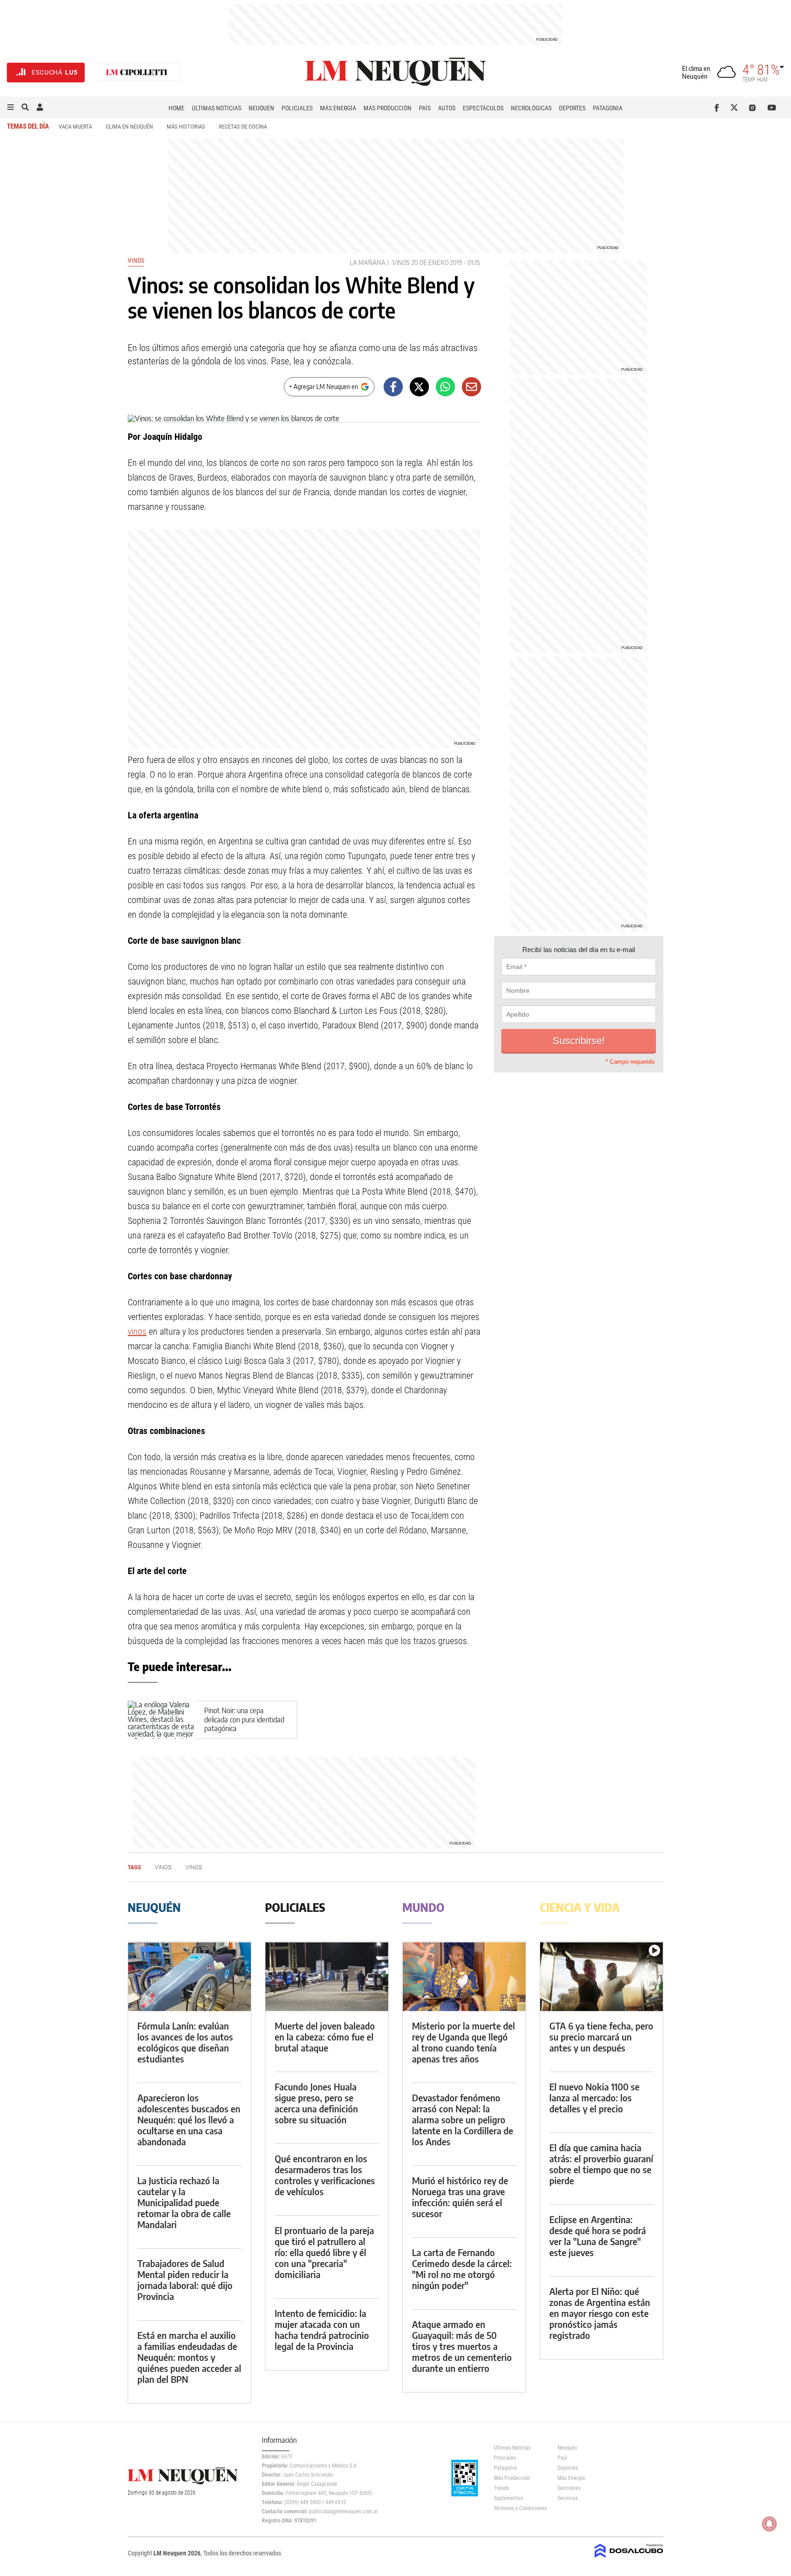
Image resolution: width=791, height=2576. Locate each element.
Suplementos (508, 2498)
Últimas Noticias (217, 108)
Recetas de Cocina (243, 127)
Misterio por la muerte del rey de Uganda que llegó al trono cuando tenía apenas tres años (463, 2042)
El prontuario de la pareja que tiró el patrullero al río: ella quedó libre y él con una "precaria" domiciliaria (324, 2252)
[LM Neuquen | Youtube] (772, 108)
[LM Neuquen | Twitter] (736, 108)
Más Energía (338, 108)
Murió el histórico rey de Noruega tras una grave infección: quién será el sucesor (460, 2197)
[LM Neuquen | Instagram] (754, 108)
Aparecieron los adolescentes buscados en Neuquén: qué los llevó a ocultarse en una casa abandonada (189, 2119)
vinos (137, 1331)
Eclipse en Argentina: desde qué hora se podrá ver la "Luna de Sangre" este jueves (598, 2236)
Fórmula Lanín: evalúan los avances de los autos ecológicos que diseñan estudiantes (185, 2042)
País (425, 108)
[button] (11, 108)
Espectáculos (483, 108)
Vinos (136, 260)
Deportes (572, 108)
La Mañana (368, 262)
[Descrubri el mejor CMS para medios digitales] (629, 2559)
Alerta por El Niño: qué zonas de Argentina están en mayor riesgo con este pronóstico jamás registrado (600, 2313)
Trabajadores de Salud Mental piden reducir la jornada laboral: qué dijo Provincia (185, 2280)
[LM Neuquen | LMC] (137, 73)
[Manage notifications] (769, 2524)
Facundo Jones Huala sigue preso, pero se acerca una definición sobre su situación (316, 2103)
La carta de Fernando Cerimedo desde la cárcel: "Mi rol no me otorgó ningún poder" (462, 2269)
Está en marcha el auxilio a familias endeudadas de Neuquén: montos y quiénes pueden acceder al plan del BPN (189, 2357)
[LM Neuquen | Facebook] (718, 108)
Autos (447, 108)
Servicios (568, 2498)
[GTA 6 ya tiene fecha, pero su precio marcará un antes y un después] (601, 1977)
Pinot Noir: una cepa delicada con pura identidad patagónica (244, 1720)
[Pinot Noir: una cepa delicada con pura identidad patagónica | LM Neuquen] (161, 1720)
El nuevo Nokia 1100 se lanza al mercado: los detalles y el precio (594, 2097)
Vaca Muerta (75, 127)
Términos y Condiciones (519, 2508)
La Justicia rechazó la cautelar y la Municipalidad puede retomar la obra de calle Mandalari (184, 2202)
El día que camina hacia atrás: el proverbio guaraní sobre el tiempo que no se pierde (601, 2164)
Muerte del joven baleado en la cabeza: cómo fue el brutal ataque (325, 2037)
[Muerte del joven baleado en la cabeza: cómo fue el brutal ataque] (327, 1977)
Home (176, 108)
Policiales (297, 108)
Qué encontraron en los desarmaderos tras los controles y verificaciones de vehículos (325, 2175)
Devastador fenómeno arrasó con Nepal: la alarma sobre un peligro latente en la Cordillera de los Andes (463, 2119)
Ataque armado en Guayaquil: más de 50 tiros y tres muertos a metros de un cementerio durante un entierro (462, 2346)
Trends (501, 2488)
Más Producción (387, 108)
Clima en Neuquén (129, 127)
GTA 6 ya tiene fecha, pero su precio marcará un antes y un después (601, 2037)
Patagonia (608, 108)
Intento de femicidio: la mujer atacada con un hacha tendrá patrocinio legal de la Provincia (322, 2330)
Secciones (569, 2488)
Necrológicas (531, 108)
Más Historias (186, 127)
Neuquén (261, 108)
